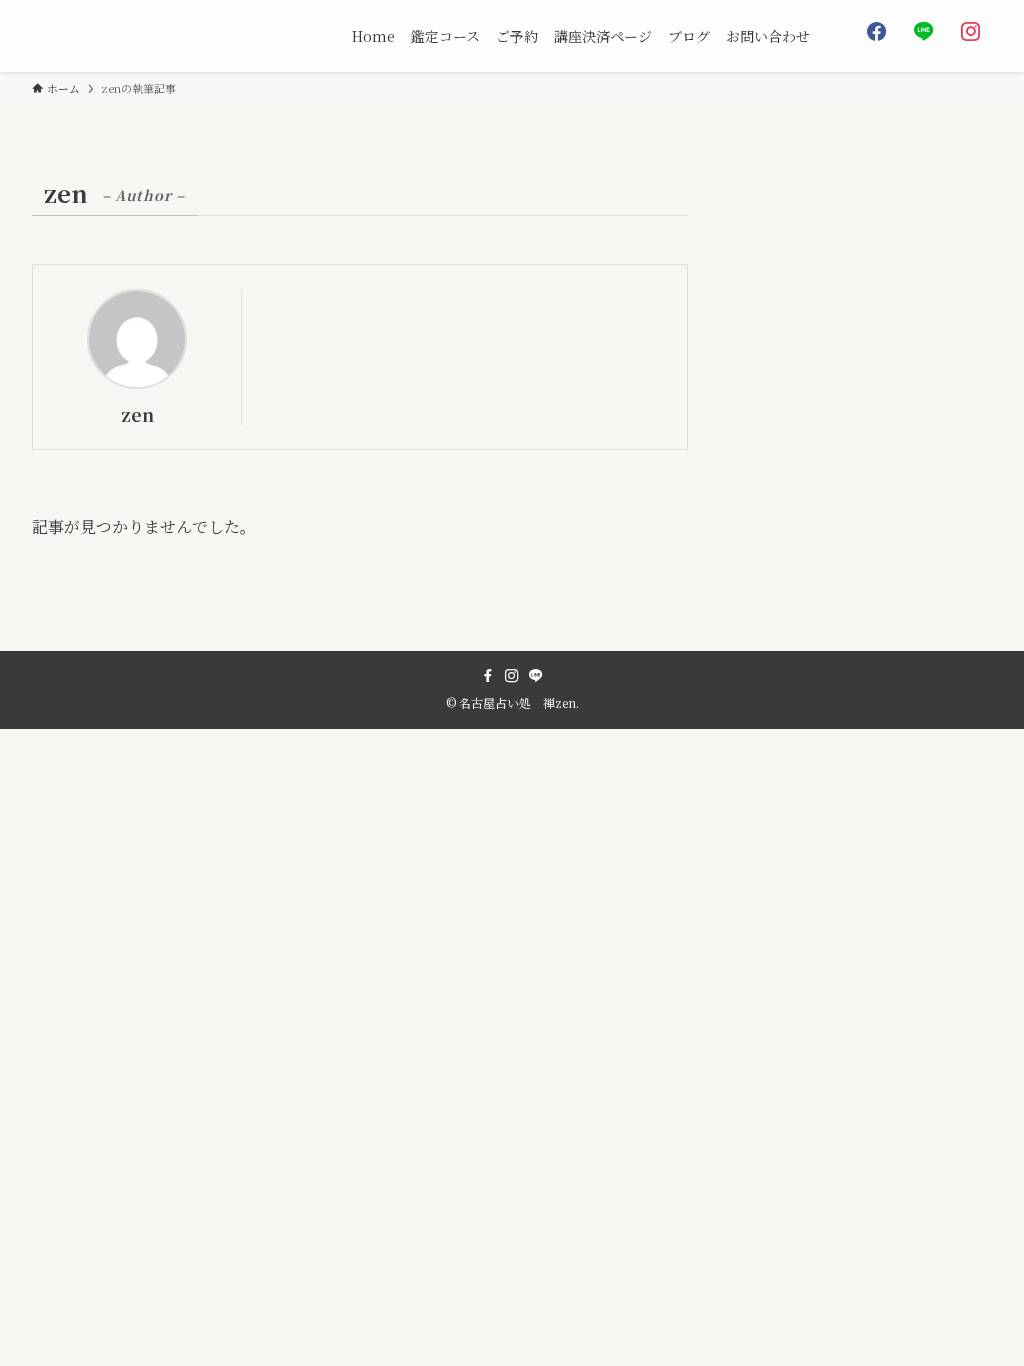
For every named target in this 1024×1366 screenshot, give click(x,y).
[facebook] (488, 676)
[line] (536, 676)
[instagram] (512, 676)
